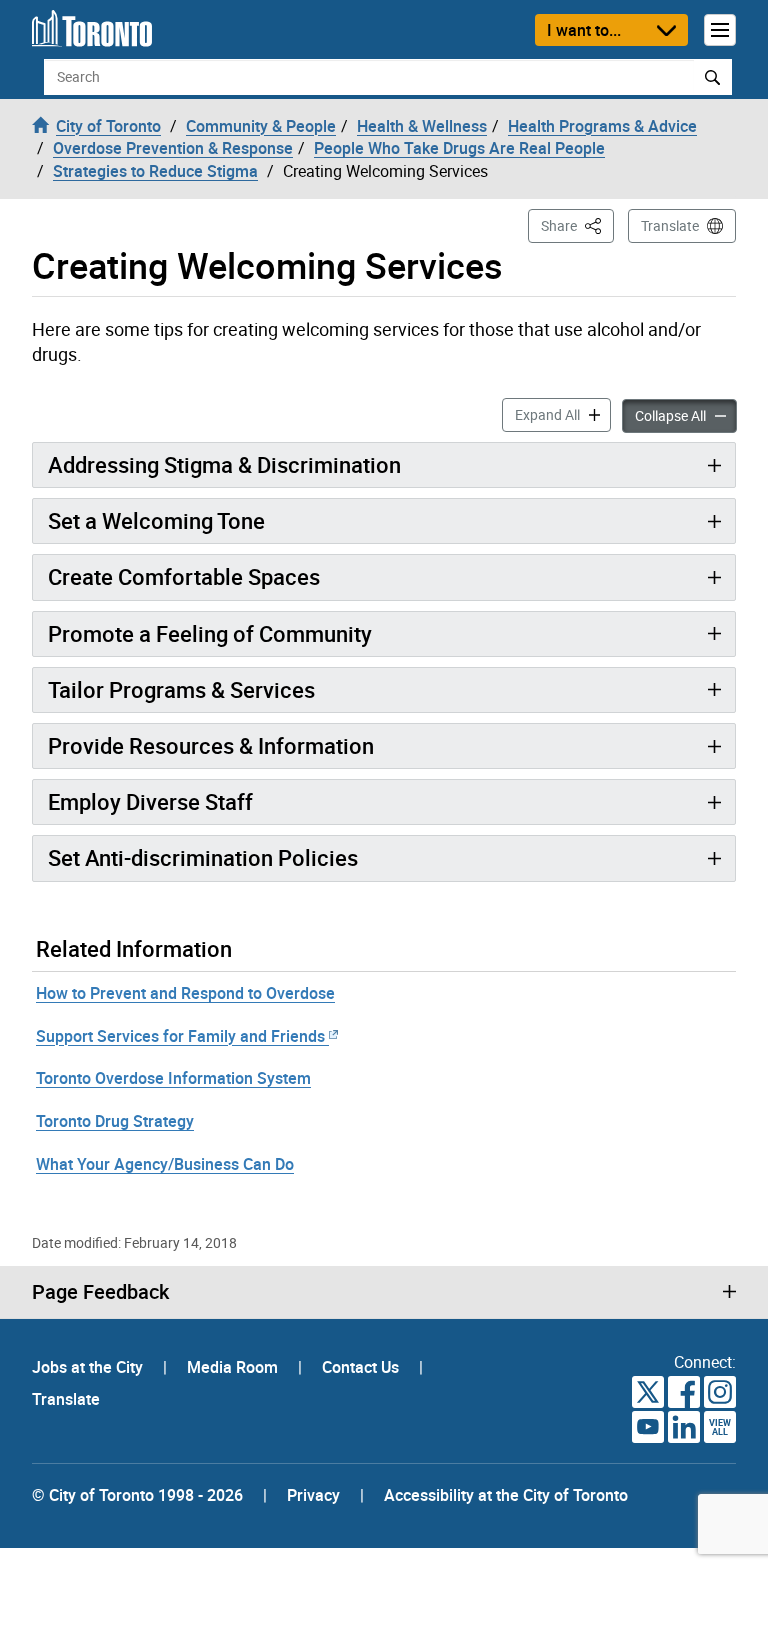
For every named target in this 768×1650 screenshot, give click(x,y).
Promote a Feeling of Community (210, 633)
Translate (670, 225)
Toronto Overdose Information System (173, 1078)
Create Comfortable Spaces (184, 576)
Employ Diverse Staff (150, 801)
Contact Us (362, 1367)
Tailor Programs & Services (181, 689)
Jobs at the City (89, 1367)
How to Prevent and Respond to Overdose (185, 993)
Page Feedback (100, 1292)
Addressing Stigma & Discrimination (224, 464)
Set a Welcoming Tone (156, 520)
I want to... (584, 30)
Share (577, 225)
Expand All (563, 414)
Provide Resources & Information (211, 745)
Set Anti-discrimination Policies (203, 857)
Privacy (313, 1495)
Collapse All (686, 415)
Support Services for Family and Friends (180, 1036)
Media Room (234, 1367)
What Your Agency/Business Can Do (165, 1164)
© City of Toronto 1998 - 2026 (137, 1495)
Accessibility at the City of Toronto (506, 1495)
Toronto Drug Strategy (115, 1121)
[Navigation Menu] (720, 30)
